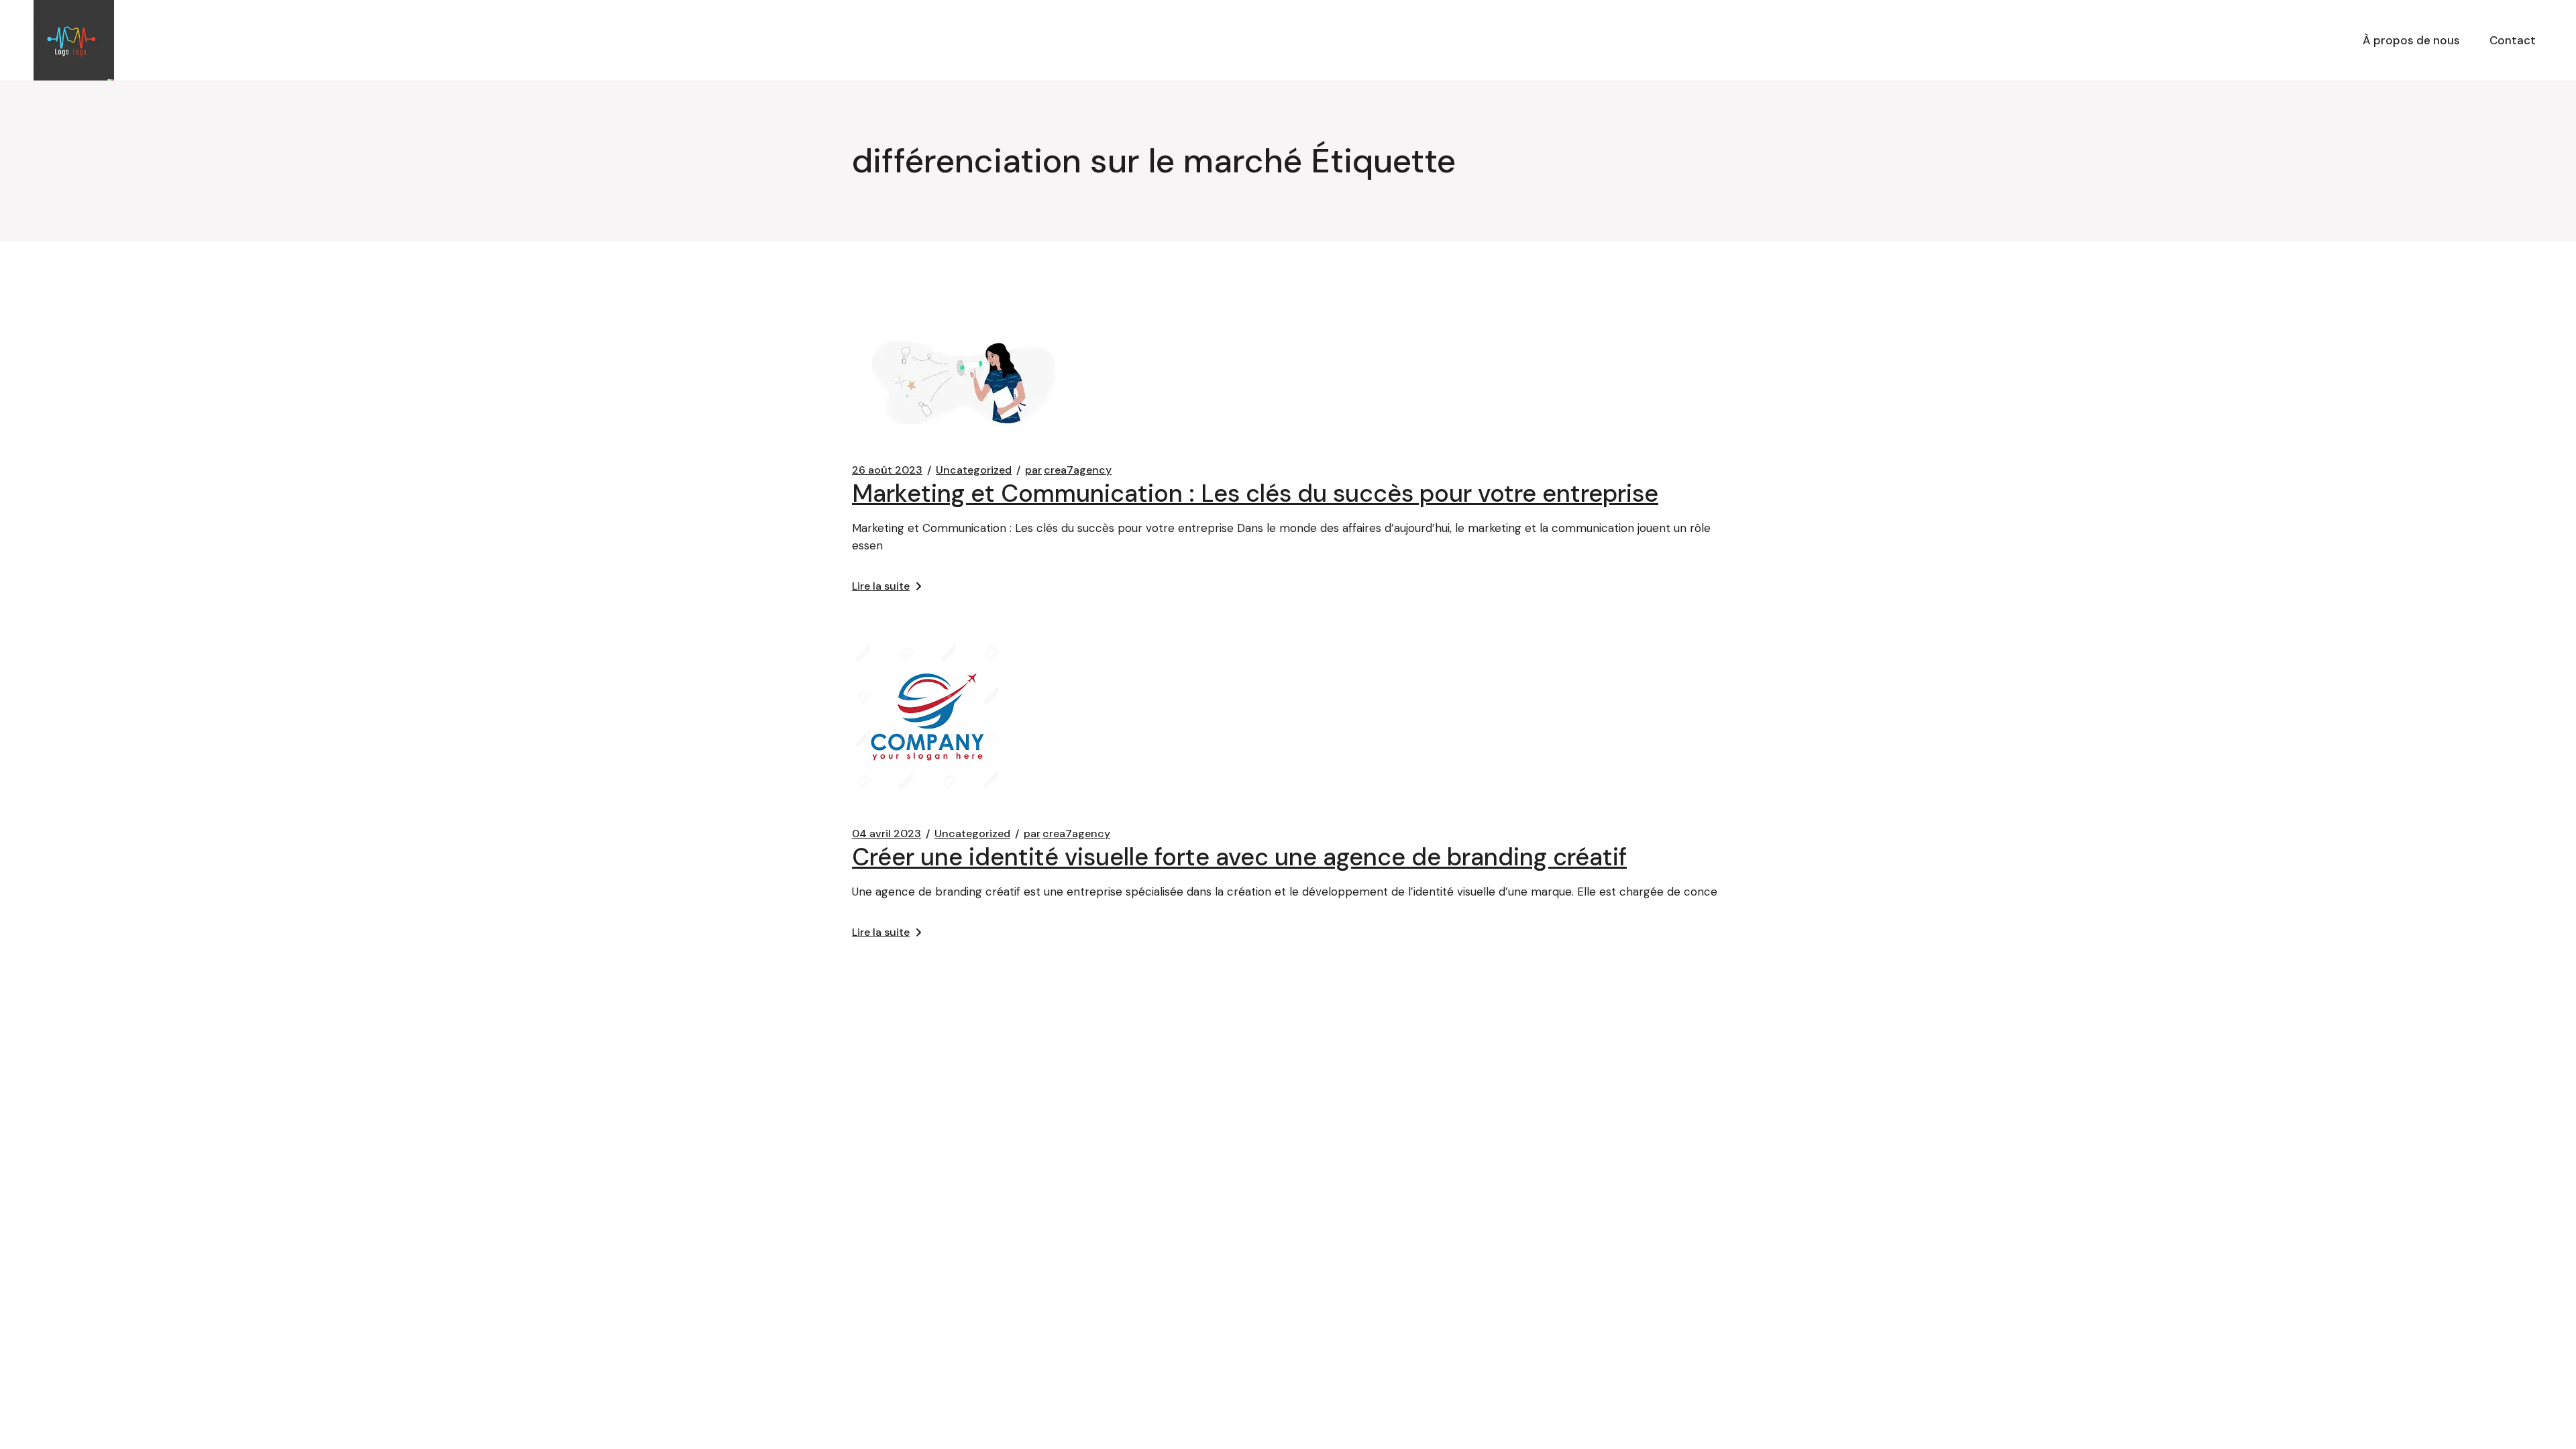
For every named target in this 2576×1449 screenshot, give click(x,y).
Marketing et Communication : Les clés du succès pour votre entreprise (1255, 493)
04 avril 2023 (887, 834)
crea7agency (1068, 470)
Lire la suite (881, 586)
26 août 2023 (887, 470)
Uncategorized (974, 470)
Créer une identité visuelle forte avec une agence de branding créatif (1239, 857)
